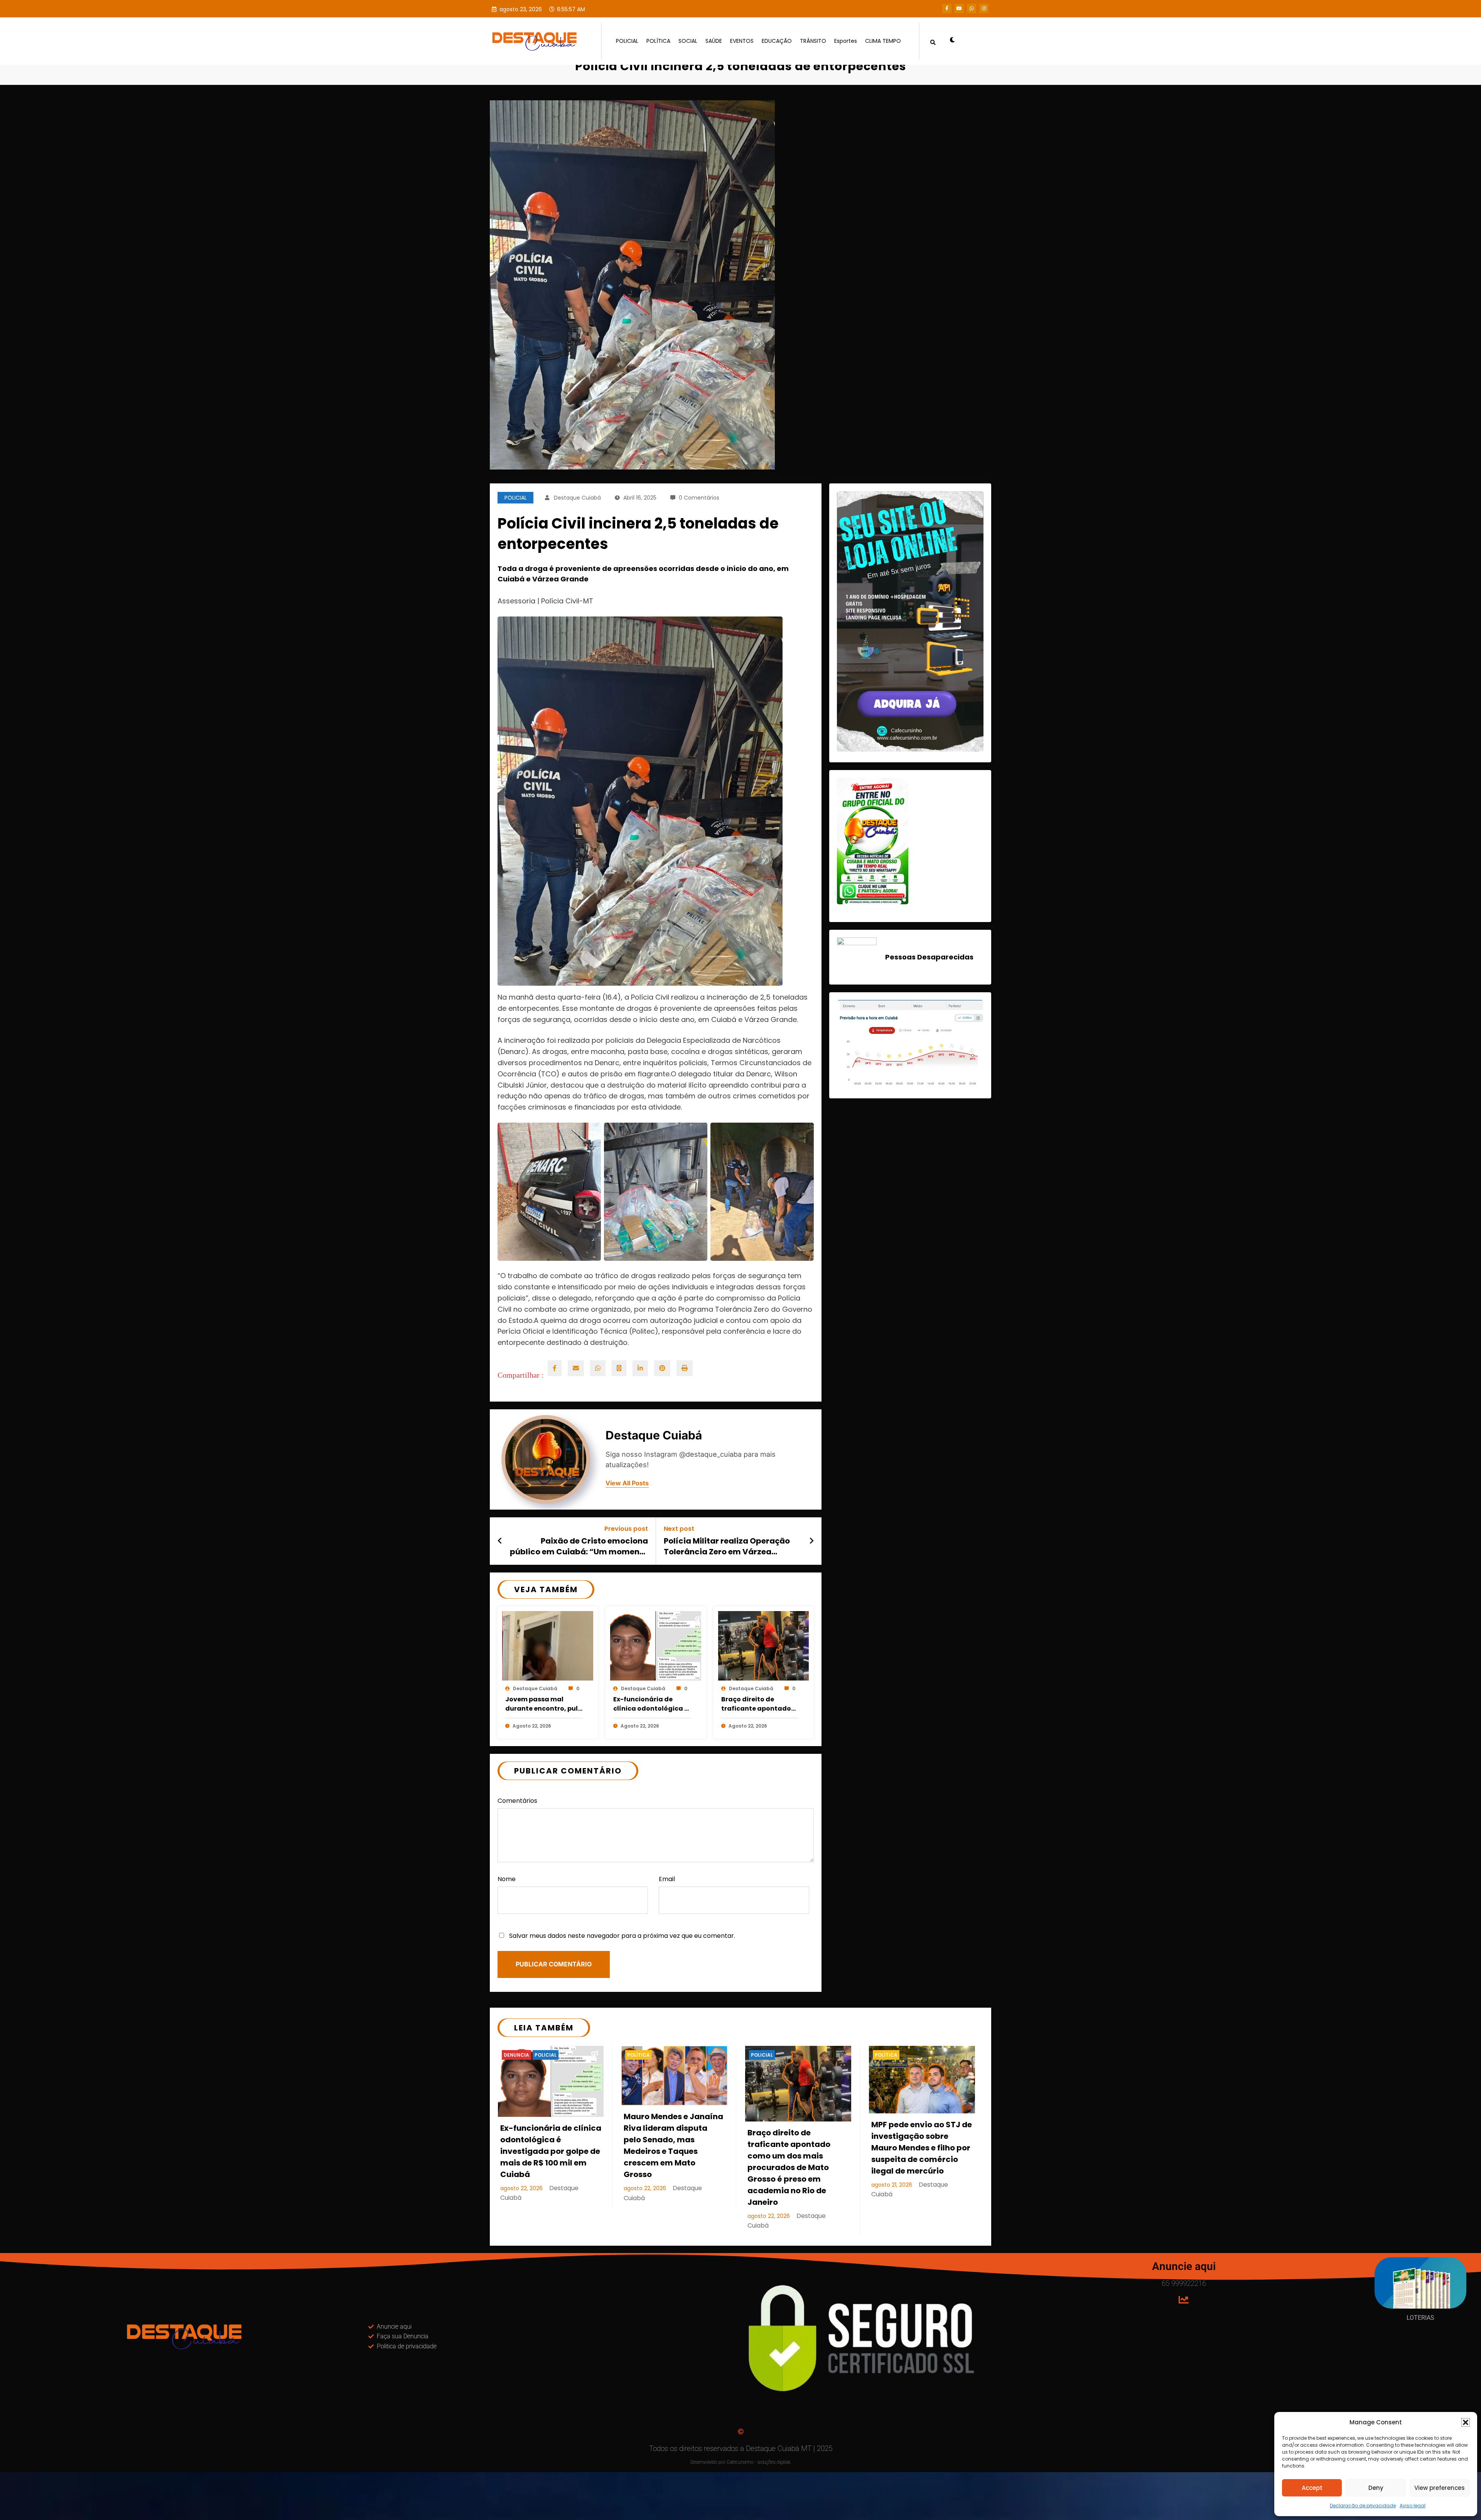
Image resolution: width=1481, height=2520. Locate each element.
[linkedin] (640, 1368)
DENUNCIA (516, 2055)
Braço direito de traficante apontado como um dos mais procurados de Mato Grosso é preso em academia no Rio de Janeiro (756, 1704)
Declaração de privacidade (1363, 2506)
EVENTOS (742, 41)
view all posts (627, 1483)
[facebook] (555, 1368)
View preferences (1440, 2488)
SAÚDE (714, 41)
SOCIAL (688, 41)
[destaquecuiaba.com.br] (498, 60)
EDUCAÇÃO (777, 41)
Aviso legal (1413, 2506)
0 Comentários (699, 498)
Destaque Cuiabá (577, 498)
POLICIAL (627, 41)
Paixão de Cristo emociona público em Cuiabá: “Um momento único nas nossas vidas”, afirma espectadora (579, 1546)
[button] (1466, 2422)
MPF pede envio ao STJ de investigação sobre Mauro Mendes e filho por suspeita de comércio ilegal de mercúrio (922, 2148)
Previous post (626, 1529)
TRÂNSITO (813, 41)
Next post (679, 1529)
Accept (1312, 2488)
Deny (1376, 2488)
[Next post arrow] (811, 1541)
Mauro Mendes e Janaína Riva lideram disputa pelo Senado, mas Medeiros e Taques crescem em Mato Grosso (673, 2145)
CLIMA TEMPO (883, 41)
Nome (507, 1879)
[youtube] (959, 8)
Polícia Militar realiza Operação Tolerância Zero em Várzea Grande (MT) (727, 1546)
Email (667, 1879)
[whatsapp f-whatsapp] (972, 8)
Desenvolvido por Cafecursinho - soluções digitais (740, 2462)
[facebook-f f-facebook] (947, 8)
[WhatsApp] (598, 1368)
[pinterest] (662, 1368)
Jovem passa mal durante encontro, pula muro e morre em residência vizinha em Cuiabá (544, 1704)
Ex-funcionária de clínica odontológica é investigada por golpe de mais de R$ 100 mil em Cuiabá (651, 1704)
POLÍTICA (658, 41)
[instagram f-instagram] (984, 8)
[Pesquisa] (933, 41)
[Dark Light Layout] (950, 41)
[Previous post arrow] (500, 1541)
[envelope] (576, 1368)
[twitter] (619, 1368)
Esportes (846, 41)
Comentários (517, 1801)
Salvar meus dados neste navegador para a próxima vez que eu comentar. (622, 1936)
